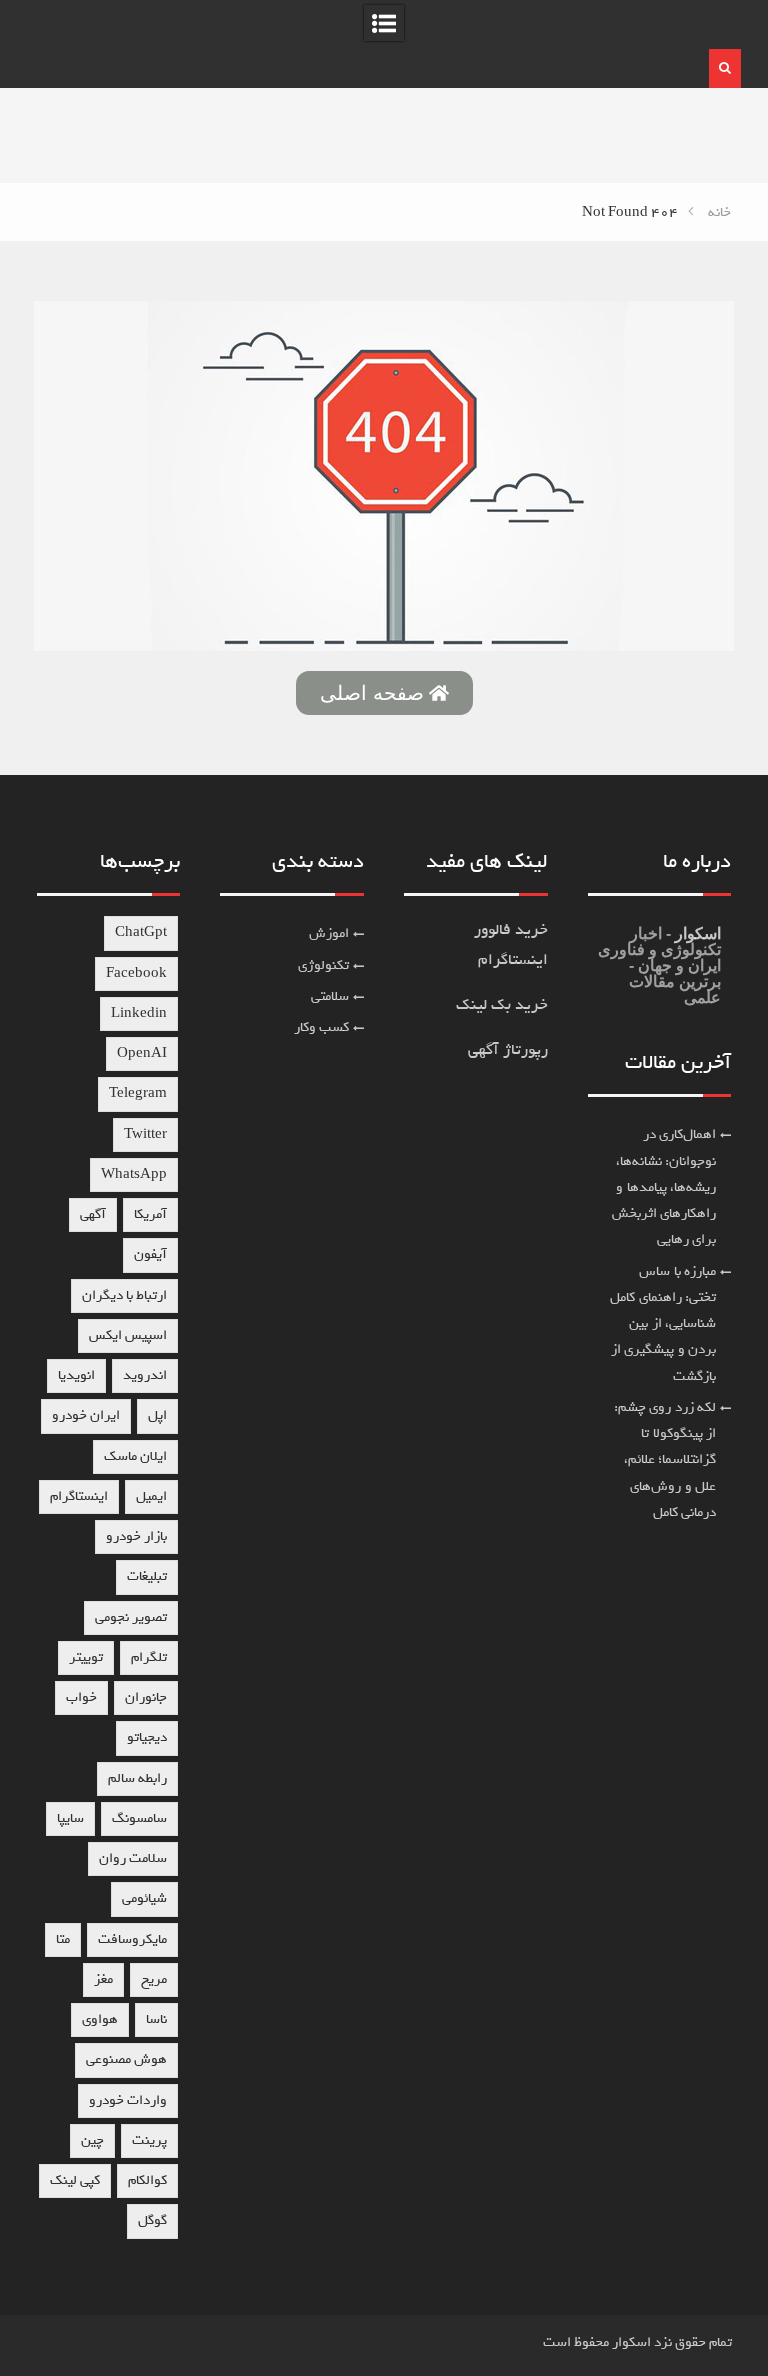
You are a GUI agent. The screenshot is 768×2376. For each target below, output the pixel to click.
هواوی (100, 2019)
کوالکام (147, 2180)
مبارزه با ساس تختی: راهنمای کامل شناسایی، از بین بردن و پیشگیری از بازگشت (663, 1324)
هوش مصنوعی (126, 2059)
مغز (103, 1979)
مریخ (154, 1979)
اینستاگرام (79, 1496)
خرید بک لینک (502, 1005)
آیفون (150, 1254)
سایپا (70, 1818)
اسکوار (696, 933)
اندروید (145, 1375)
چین (92, 2140)
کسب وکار (322, 1027)
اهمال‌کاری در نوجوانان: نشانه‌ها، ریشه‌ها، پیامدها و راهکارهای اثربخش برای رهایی (664, 1187)
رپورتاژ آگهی (508, 1050)
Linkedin (139, 1013)
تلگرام (149, 1657)
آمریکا (150, 1214)
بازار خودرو (136, 1536)
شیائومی (144, 1898)
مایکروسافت (132, 1939)
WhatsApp (134, 1174)
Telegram (138, 1093)
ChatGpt (141, 932)
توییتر (86, 1657)
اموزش (329, 933)
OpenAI (142, 1053)
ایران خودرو (86, 1415)
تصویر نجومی (131, 1617)
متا (63, 1939)
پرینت (149, 2140)
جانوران (146, 1697)
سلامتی (330, 996)
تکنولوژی (323, 965)
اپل (157, 1415)
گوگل (152, 2220)
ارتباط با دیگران (124, 1295)
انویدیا (76, 1375)
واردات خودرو (128, 2100)
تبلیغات (147, 1576)
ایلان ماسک (135, 1456)
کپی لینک (75, 2180)
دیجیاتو (147, 1737)
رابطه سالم (137, 1778)
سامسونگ (139, 1818)
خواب (81, 1697)
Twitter (145, 1134)
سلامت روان (133, 1858)
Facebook (136, 973)
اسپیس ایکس (128, 1335)
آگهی (93, 1214)
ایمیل (151, 1496)
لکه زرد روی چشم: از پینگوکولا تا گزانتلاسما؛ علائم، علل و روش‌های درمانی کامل (665, 1460)
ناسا (156, 2019)
